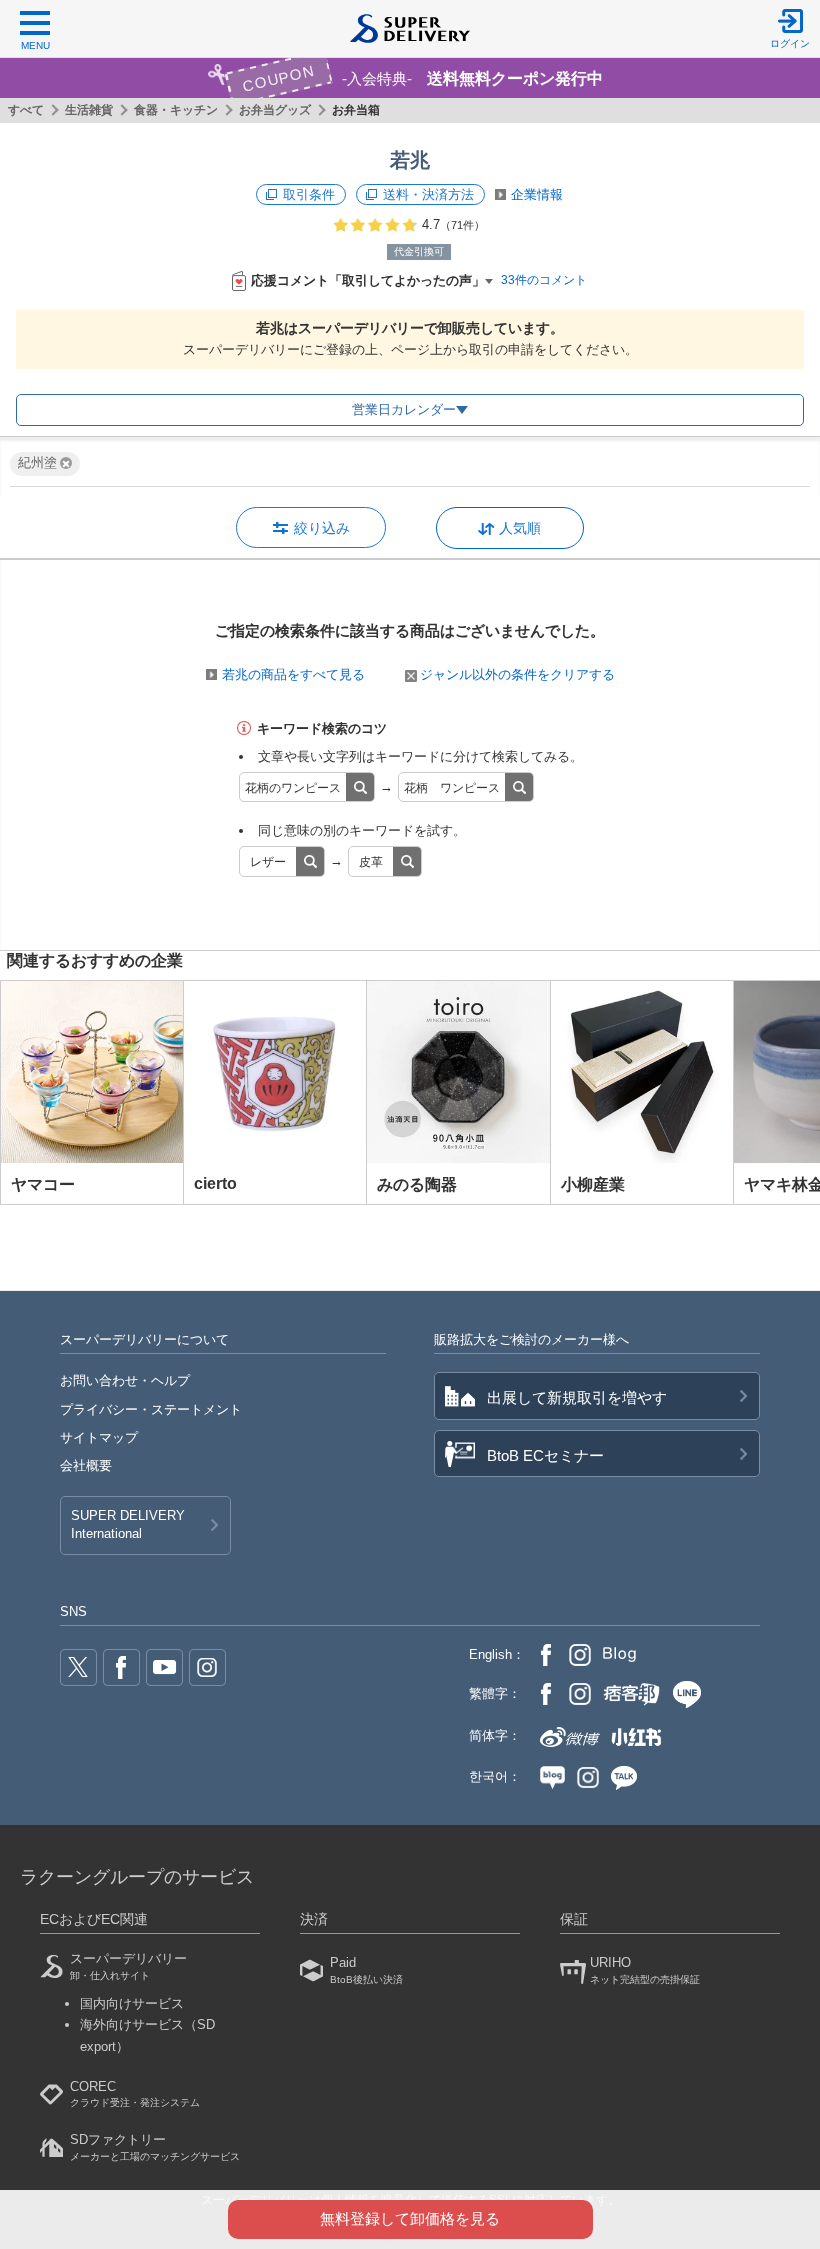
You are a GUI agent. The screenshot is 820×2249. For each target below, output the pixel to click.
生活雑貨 (89, 110)
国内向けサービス (132, 2003)
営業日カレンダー (404, 409)
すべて (26, 110)
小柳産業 (593, 1184)
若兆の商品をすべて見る (293, 674)
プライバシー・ (151, 1409)
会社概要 (86, 1465)
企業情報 (537, 194)
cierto (215, 1183)
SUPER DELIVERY (128, 1524)
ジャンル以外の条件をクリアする (517, 674)
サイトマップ (99, 1437)
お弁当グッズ (275, 110)
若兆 (410, 160)
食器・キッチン (176, 110)
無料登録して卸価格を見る (410, 2218)
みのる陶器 (417, 1184)
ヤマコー (43, 1184)
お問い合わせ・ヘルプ (125, 1380)
